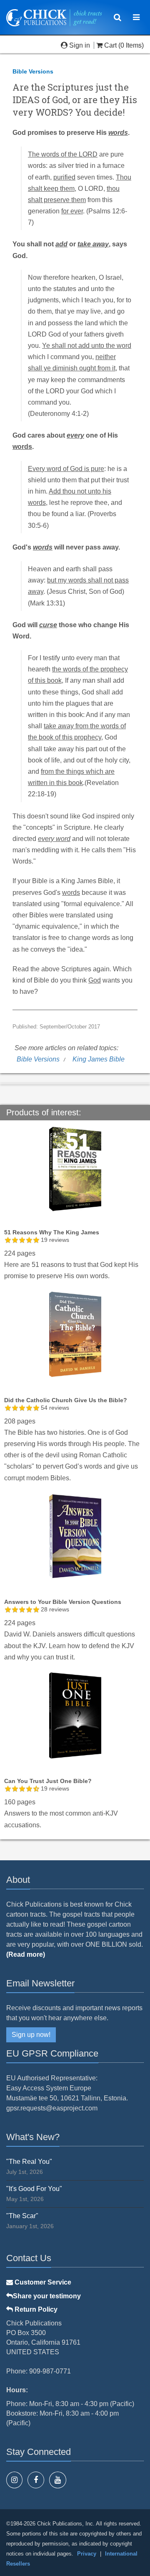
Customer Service (42, 2282)
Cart (110, 45)
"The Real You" (29, 2162)
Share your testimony (47, 2296)
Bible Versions (33, 71)
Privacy (87, 2554)
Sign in (80, 45)
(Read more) (26, 1954)
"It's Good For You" (34, 2189)
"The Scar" (22, 2216)
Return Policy (35, 2309)
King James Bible (99, 1059)
